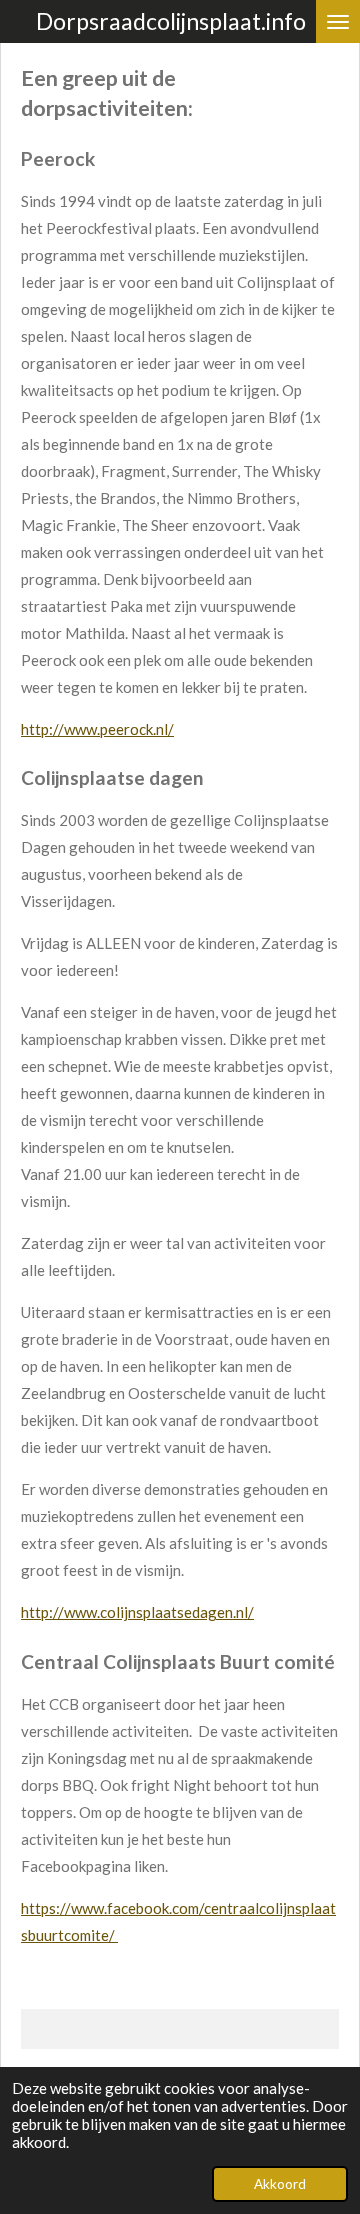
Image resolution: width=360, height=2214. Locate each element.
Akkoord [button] (280, 2184)
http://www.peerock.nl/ (97, 729)
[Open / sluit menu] (338, 21)
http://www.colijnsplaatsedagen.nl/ (137, 1612)
